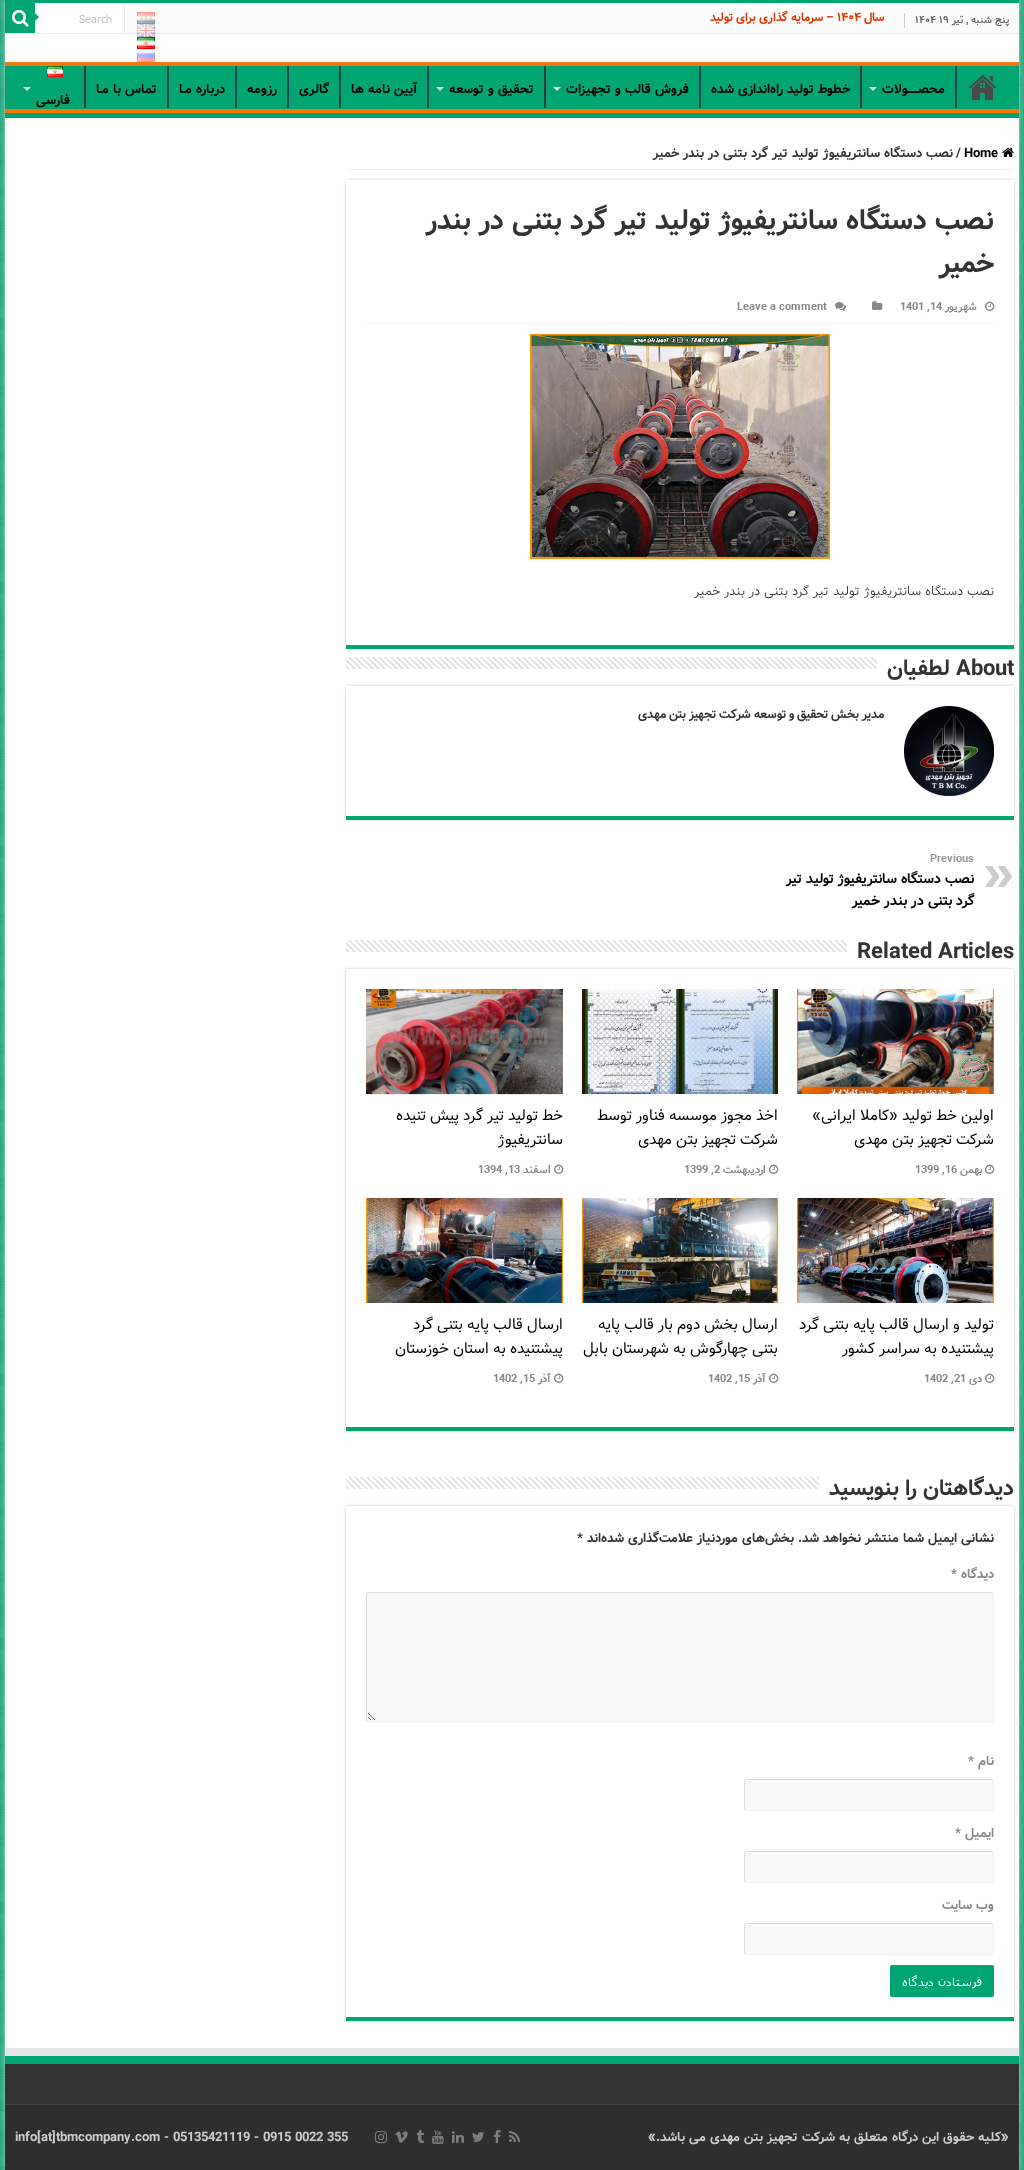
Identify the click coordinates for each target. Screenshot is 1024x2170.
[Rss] (514, 2137)
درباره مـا (202, 89)
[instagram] (381, 2137)
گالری (314, 89)
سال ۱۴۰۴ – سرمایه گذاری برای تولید (797, 17)
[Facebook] (497, 2137)
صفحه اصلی (983, 87)
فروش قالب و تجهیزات (627, 89)
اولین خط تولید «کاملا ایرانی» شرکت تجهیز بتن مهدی (903, 1128)
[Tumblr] (420, 2137)
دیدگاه (972, 1574)
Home (983, 153)
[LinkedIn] (458, 2137)
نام (980, 1761)
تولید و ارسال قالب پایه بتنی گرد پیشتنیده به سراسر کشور (896, 1337)
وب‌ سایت (967, 1905)
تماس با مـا (126, 89)
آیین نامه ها (384, 89)
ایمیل (974, 1833)
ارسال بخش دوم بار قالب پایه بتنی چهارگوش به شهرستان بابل (680, 1337)
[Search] (20, 18)
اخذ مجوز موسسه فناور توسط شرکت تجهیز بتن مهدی (687, 1128)
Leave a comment (782, 307)
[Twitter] (478, 2137)
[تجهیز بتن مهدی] (512, 50)
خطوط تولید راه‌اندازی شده (780, 89)
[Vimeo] (401, 2137)
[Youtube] (438, 2137)
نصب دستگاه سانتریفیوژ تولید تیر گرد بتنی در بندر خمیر (880, 881)
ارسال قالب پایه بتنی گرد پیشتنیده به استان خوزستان (479, 1337)
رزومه (262, 89)
